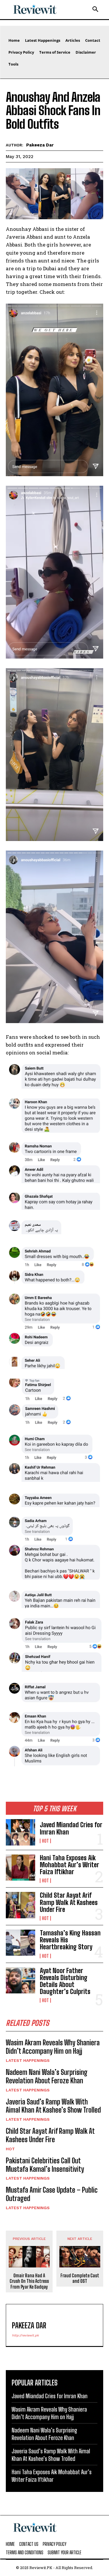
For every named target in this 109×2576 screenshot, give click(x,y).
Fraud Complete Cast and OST (80, 2278)
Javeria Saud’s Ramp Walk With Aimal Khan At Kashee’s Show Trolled (53, 2106)
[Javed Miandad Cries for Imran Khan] (20, 1832)
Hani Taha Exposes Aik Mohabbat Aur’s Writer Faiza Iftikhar (69, 1865)
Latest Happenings (28, 2060)
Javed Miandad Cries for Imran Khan (71, 1828)
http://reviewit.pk (25, 2335)
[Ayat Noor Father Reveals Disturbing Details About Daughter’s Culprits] (20, 1980)
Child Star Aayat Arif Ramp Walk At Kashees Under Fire (69, 1902)
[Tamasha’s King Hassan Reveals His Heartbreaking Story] (20, 1943)
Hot (45, 1841)
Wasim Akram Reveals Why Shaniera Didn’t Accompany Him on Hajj (53, 2047)
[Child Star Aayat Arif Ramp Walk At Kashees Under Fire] (20, 1905)
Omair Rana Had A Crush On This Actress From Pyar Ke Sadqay (29, 2281)
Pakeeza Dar (40, 145)
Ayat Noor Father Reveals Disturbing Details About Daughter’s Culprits (65, 1981)
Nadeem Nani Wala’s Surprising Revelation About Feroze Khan (47, 2076)
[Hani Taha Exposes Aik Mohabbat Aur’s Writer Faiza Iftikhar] (20, 1868)
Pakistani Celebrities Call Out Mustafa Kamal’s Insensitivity (45, 2165)
